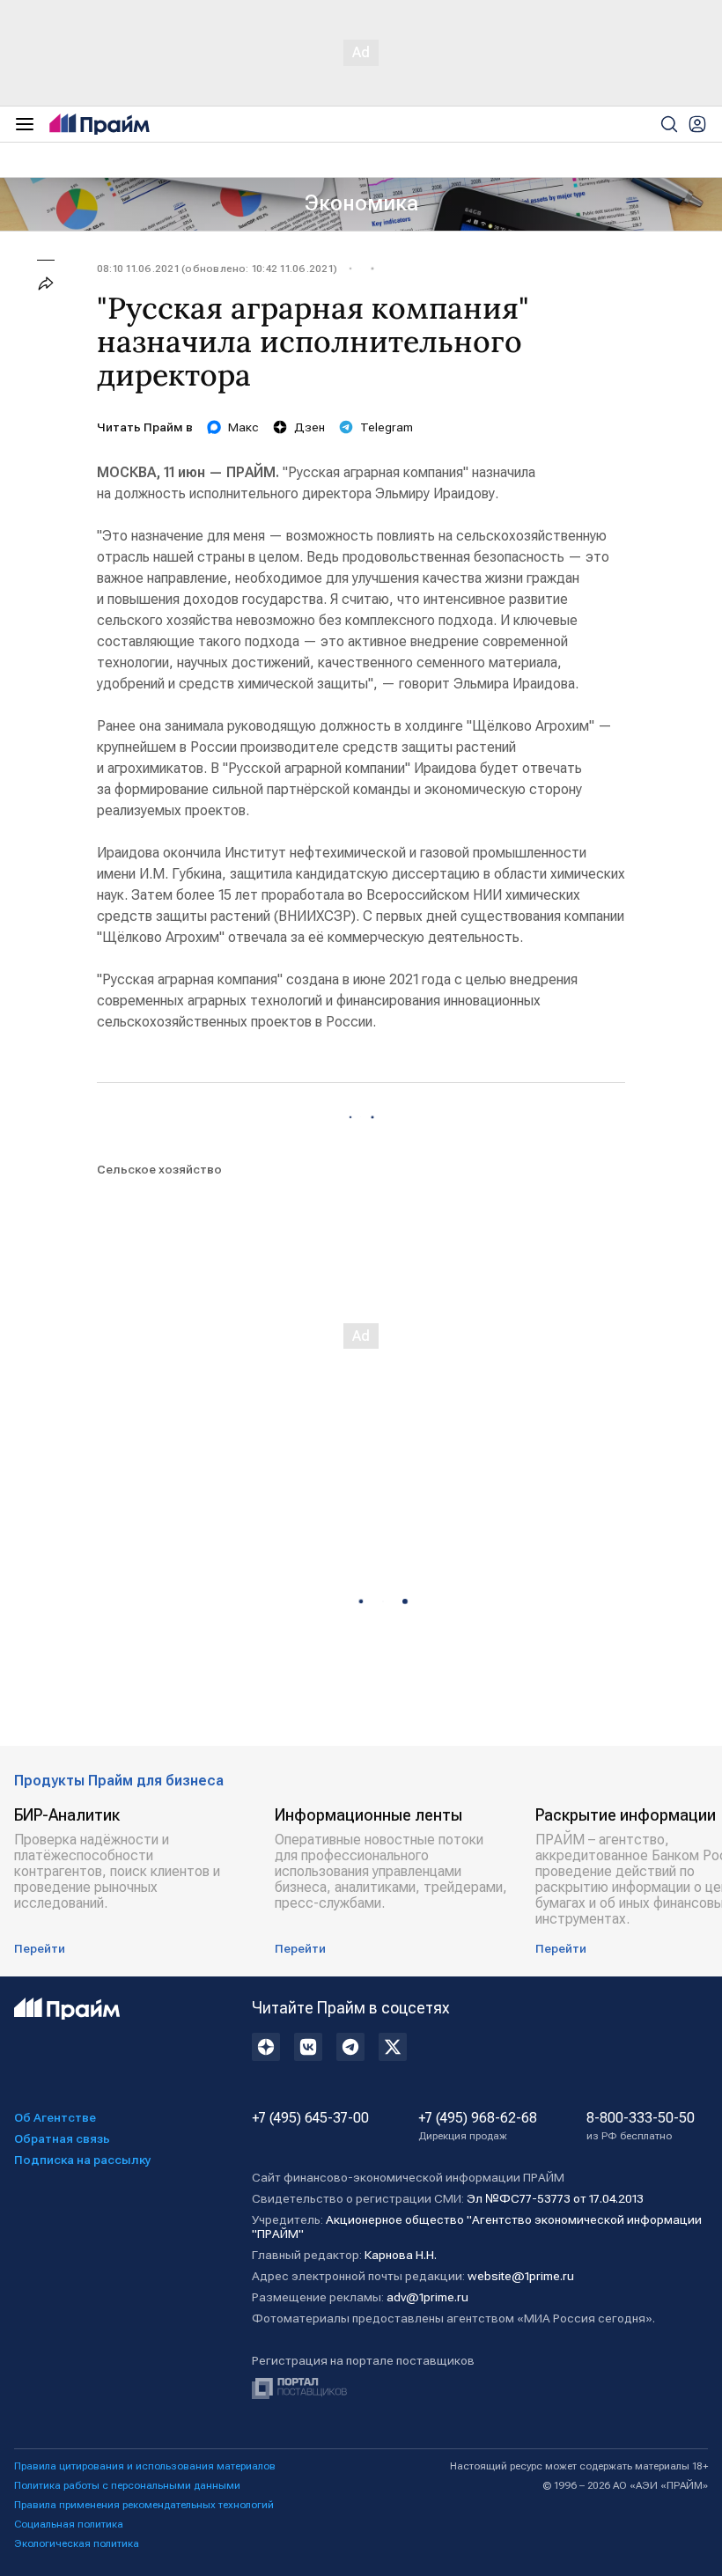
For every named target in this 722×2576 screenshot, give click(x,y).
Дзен (309, 427)
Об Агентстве (55, 2117)
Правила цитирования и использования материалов (145, 2466)
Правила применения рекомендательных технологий (144, 2505)
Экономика (361, 203)
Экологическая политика (77, 2543)
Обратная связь (62, 2138)
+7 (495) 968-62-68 (478, 2126)
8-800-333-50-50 (641, 2126)
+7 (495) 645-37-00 (310, 2118)
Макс (243, 427)
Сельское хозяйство (159, 1169)
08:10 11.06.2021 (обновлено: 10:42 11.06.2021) (217, 269)
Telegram (387, 427)
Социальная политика (69, 2524)
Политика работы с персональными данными (127, 2485)
